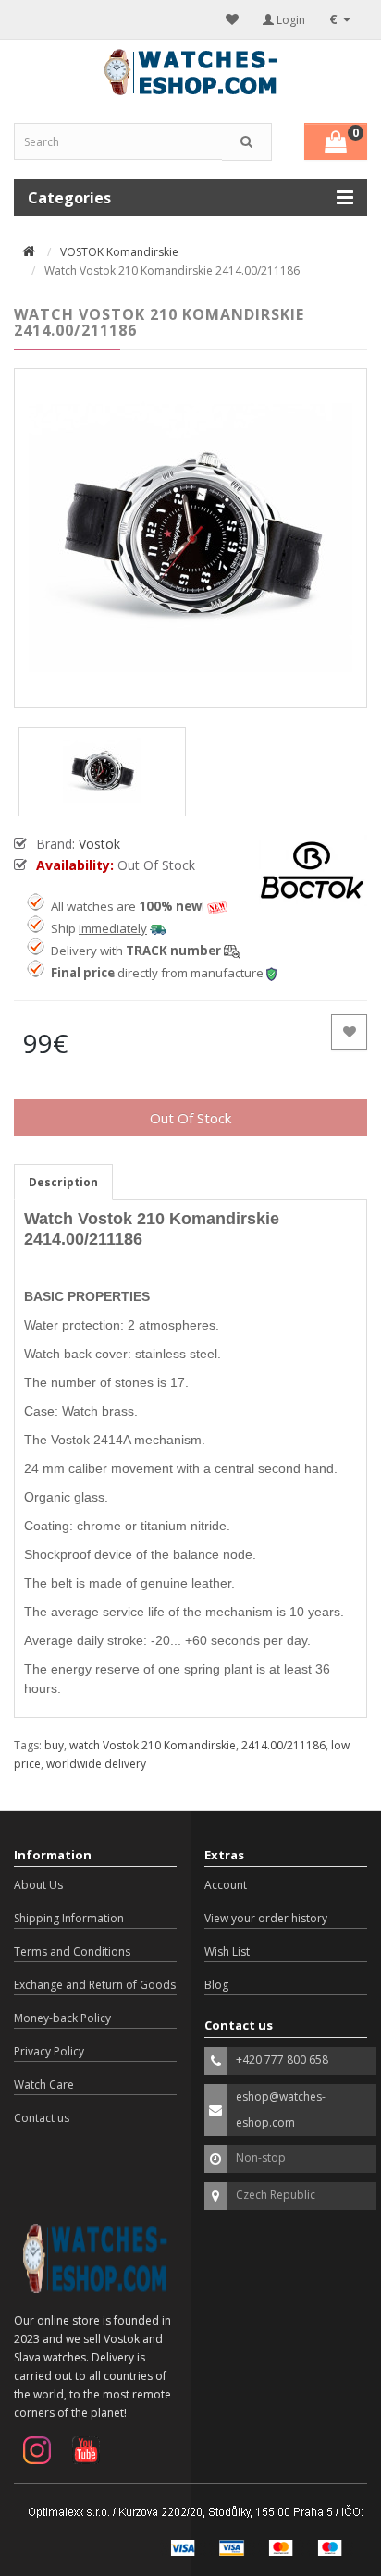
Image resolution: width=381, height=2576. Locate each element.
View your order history (266, 1918)
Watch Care (44, 2085)
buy (54, 1745)
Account (226, 1885)
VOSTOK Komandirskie (119, 252)
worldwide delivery (96, 1764)
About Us (38, 1885)
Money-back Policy (62, 2018)
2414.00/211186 (283, 1745)
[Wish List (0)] (232, 19)
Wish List (227, 1951)
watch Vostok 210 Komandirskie (153, 1745)
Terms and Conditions (72, 1951)
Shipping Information (69, 1918)
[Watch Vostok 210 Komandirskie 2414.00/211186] (190, 538)
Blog (216, 1985)
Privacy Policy (49, 2051)
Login (289, 20)
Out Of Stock (190, 1118)
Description (63, 1182)
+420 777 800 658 (282, 2060)
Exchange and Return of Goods (95, 1985)
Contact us (42, 2118)
